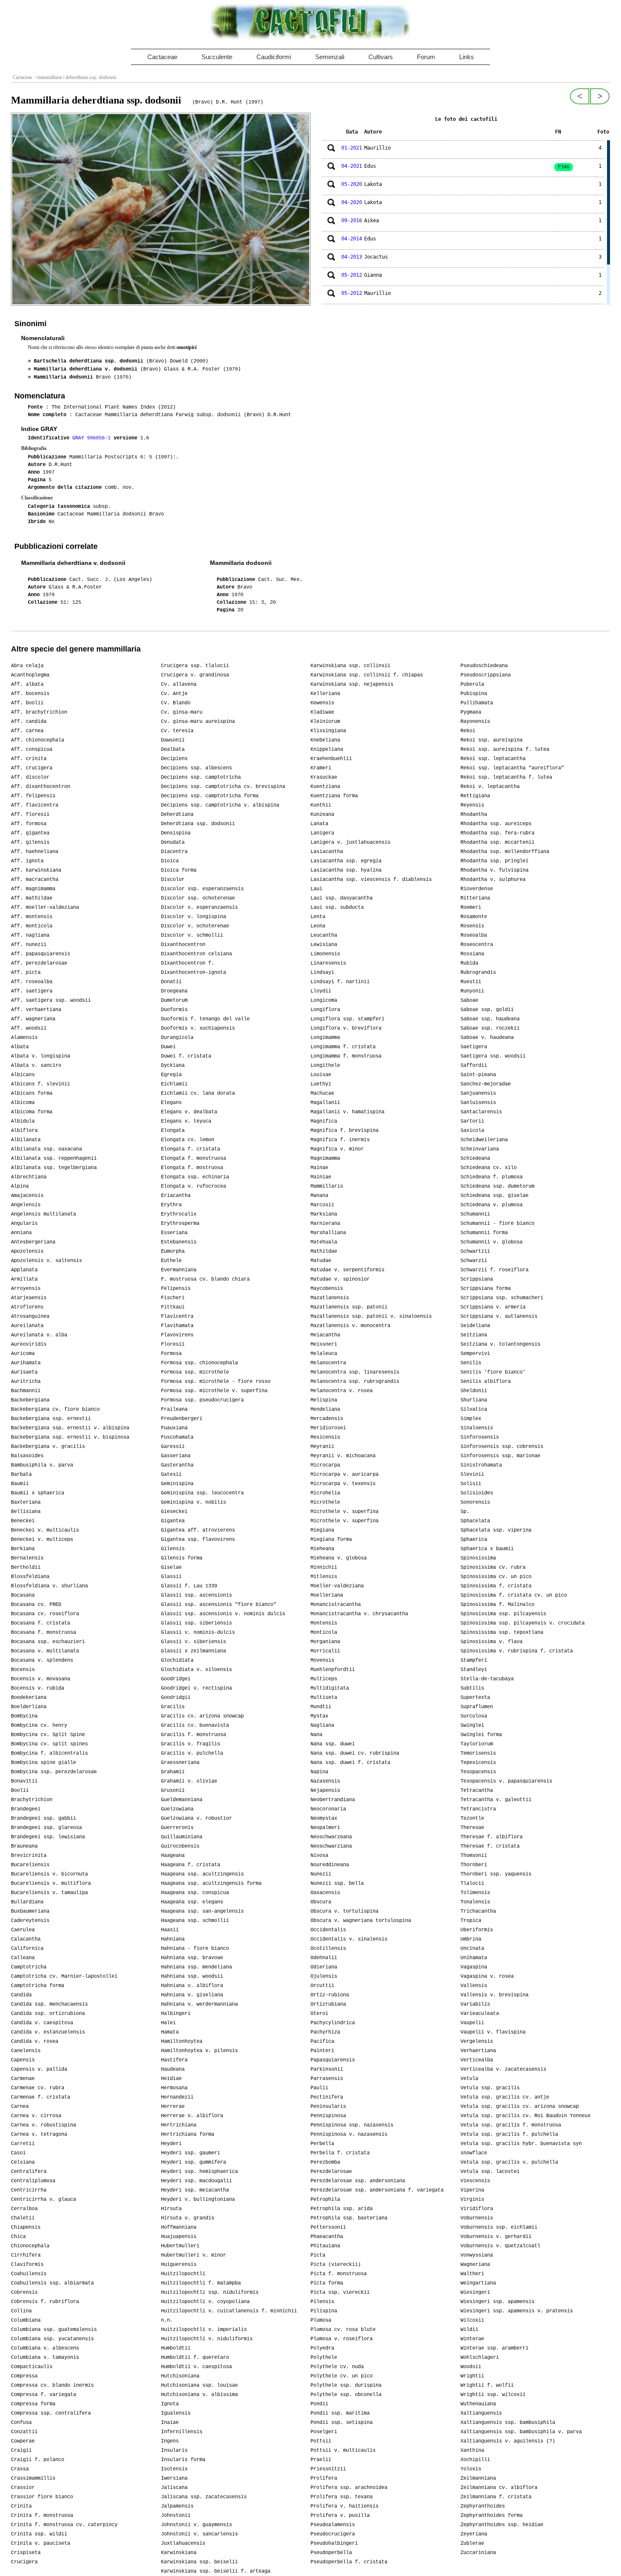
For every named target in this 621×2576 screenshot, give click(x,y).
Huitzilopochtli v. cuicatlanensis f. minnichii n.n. (229, 2316)
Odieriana (324, 1967)
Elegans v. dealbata (189, 1112)
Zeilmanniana (478, 2478)
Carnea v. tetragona (39, 2134)
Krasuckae (324, 777)
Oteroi (319, 2014)
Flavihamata (177, 1326)
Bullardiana (27, 1902)
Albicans (23, 1075)
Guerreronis (177, 1828)
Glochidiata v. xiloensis (196, 1670)
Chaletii (23, 2218)
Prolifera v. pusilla (340, 2516)
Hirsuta (171, 2209)
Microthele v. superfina (345, 1512)
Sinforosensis (480, 1437)
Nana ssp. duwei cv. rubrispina (355, 1753)
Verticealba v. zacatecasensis (503, 2069)
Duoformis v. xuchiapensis (198, 1028)
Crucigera (24, 2562)
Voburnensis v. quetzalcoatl (500, 2246)
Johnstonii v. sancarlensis (199, 2534)
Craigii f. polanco (38, 2460)
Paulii (319, 2088)
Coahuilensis (29, 2274)
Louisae (321, 1075)
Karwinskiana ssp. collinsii (350, 666)
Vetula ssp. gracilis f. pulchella (509, 2134)
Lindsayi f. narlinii (340, 982)
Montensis (324, 1623)
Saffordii (474, 1066)
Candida (21, 1995)
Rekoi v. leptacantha (490, 787)
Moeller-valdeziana (337, 1586)
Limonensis (325, 954)
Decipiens (174, 759)
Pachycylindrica (333, 2023)
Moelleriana (327, 1595)
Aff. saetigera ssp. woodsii (51, 1000)
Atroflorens (27, 1307)
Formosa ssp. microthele (195, 1372)
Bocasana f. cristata (41, 1623)
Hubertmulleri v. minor (193, 2255)
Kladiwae (322, 712)
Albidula (23, 1121)
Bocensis (23, 1670)
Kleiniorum (325, 722)
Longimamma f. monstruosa (346, 1056)
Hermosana (174, 2088)
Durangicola (177, 1038)
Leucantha (324, 935)
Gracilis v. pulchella (192, 1753)
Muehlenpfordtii (333, 1670)
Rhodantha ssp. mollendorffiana (505, 852)
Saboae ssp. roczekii (490, 1028)
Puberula (472, 684)
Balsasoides (27, 1456)
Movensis (322, 1660)
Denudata (173, 842)
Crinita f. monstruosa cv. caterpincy (64, 2525)
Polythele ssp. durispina (346, 2385)
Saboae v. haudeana (487, 1038)
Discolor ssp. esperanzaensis (202, 889)
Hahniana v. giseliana (192, 1995)
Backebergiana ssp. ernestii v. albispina (70, 1428)
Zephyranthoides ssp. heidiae (502, 2525)
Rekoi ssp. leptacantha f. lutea (506, 777)
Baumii (20, 1484)
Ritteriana (475, 898)
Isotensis (174, 2469)
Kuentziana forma (334, 796)
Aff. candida (29, 722)
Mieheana (322, 1549)
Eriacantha (176, 1196)
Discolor (173, 880)
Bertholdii (26, 1567)
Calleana (23, 1958)
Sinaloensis (477, 1428)
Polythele (324, 2358)
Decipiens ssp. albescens (196, 768)
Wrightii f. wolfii (487, 2385)
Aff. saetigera (32, 991)
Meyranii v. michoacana (343, 1456)
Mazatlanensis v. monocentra (350, 1326)
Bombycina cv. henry (39, 1726)
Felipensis (176, 1289)
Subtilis (472, 1688)
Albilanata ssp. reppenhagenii (54, 1159)
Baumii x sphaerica (38, 1493)
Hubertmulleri (180, 2246)
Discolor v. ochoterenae (195, 926)
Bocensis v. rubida (38, 1688)
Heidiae (171, 2079)
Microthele (325, 1502)
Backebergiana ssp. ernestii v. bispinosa (70, 1437)
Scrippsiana (477, 1279)
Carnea (20, 2107)
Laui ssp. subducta (337, 908)
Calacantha (26, 1939)
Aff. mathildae (32, 898)
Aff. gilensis (30, 842)
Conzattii (24, 2432)
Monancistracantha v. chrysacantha (359, 1614)
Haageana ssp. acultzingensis (202, 1874)
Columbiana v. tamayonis (45, 2358)
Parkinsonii (327, 2069)
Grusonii (173, 1791)
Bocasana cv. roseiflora (45, 1614)
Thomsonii (474, 1856)
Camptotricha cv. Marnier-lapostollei (64, 1976)
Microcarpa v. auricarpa (345, 1475)
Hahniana (173, 1939)
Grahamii (173, 1772)
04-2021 (352, 166)
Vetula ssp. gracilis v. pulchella (509, 2162)
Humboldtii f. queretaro (195, 2358)
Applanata (24, 1270)
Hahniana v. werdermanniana (199, 2004)
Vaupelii (472, 2023)
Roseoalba (474, 935)
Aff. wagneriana (33, 1019)
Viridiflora (477, 2209)
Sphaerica (474, 1540)
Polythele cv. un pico (342, 2376)
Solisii (471, 1484)
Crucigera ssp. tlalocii (195, 666)
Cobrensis (24, 2293)
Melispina (324, 1400)
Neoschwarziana (331, 1846)
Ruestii (471, 982)
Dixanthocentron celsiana (196, 954)
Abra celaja (27, 666)
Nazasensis (325, 1781)
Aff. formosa (29, 824)
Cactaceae (162, 57)
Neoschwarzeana (331, 1837)
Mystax (319, 1716)
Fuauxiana (174, 1428)
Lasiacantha (327, 852)
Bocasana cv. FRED (36, 1605)
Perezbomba (325, 2162)
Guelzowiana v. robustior (196, 1818)
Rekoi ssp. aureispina (492, 740)
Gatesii (171, 1475)
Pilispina (324, 2311)
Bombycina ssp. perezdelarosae (54, 1772)
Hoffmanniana (179, 2227)
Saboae (469, 1000)
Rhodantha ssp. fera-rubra (497, 833)
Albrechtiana (29, 1177)
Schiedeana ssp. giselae (494, 1196)
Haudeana (173, 2069)
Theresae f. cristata (490, 1846)
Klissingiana (328, 731)
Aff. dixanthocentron (41, 787)
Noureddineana (330, 1865)
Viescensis (475, 2181)
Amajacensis (27, 1196)
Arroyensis (26, 1289)
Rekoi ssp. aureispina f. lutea (505, 750)
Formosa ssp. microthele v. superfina (214, 1391)
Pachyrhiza (325, 2032)
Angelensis (26, 1205)
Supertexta (475, 1698)
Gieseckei (174, 1512)
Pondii (319, 2404)
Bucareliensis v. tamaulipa (49, 1893)
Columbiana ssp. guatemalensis (54, 2330)
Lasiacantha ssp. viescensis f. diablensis (371, 880)
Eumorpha (173, 1251)
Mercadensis (327, 1419)
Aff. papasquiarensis (41, 954)
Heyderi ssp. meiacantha (195, 2190)
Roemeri (471, 908)
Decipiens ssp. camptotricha (201, 777)
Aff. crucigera (32, 768)
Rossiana (472, 954)
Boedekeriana (29, 1698)
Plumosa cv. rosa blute (343, 2330)
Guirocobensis (180, 1846)
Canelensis (26, 2051)
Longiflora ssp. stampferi (347, 1019)
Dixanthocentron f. (188, 963)
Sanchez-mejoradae (486, 1084)
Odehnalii (324, 1958)
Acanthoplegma (30, 675)
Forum (426, 57)
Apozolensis (27, 1251)
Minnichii (324, 1567)
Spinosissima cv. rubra (493, 1567)
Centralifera (29, 2172)
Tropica (471, 1921)
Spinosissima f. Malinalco (497, 1605)
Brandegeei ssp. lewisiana (48, 1837)
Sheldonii (474, 1391)
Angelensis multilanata (44, 1214)
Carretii (23, 2144)
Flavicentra (177, 1317)
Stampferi (474, 1660)
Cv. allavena (179, 684)
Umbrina (471, 1939)
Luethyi (321, 1084)
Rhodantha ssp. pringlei (494, 861)
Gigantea (173, 1521)
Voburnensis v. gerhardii (496, 2237)
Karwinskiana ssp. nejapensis (352, 684)
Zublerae (472, 2543)
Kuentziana (325, 787)
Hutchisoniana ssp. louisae (199, 2385)
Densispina (176, 833)
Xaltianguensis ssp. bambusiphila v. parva (521, 2432)
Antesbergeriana (33, 1242)
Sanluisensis (478, 1103)
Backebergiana (30, 1400)
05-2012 (352, 275)
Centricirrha (29, 2190)
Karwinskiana (179, 2553)
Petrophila (325, 2200)
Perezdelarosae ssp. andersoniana (358, 2181)
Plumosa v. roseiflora (342, 2339)
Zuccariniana (478, 2553)
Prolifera (324, 2478)
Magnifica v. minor (337, 1149)
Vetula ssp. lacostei (490, 2172)
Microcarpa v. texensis (343, 1484)
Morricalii (325, 1651)
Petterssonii (328, 2227)
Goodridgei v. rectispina (196, 1688)
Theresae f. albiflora (492, 1837)
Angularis (24, 1224)
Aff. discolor (30, 777)
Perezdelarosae (331, 2172)
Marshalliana (328, 1233)
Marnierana (325, 1224)
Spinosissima (478, 1558)
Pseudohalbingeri (334, 2543)
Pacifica (322, 2042)
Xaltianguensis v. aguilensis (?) (508, 2441)
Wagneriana (475, 2265)
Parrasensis (327, 2079)
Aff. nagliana (30, 935)
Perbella (322, 2144)
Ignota (170, 2404)
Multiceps (324, 1679)
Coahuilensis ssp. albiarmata (52, 2283)
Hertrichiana (179, 2125)
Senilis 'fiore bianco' (493, 1372)
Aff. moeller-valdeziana (45, 908)
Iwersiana (174, 2478)
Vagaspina (474, 1967)
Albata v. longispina (41, 1056)
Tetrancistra (478, 1809)
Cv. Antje (174, 694)
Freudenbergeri (182, 1419)
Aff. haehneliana (35, 852)
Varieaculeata (480, 2014)
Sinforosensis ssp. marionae (500, 1456)
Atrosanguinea (30, 1317)
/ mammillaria (48, 77)
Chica (18, 2237)
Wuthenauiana (478, 2404)
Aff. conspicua (32, 750)
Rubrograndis (478, 973)
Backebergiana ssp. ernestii (51, 1419)
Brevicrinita (29, 1856)
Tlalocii (472, 1884)
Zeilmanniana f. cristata (496, 2497)
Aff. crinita (29, 759)
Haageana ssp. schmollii (195, 1921)
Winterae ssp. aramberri (494, 2348)
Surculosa (474, 1716)
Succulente (217, 57)
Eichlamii (174, 1084)
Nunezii (321, 1874)
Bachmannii (26, 1391)
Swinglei (472, 1726)
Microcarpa (325, 1465)
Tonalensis (475, 1902)
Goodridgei (176, 1679)
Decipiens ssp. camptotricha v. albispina (220, 805)
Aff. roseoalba (32, 982)
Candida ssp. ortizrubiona (48, 2014)
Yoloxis (471, 2469)
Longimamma (325, 1038)
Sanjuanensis (478, 1093)
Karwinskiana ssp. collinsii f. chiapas (367, 675)
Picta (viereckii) (336, 2265)
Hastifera (174, 2060)
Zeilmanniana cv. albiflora (499, 2488)
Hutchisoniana (180, 2376)
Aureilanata (27, 1326)
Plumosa (321, 2320)
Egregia (171, 1075)
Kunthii (321, 805)
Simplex (471, 1419)
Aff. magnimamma (33, 889)
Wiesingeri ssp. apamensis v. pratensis (517, 2311)
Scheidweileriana (484, 1140)
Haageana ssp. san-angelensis (202, 1911)
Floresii (173, 1344)
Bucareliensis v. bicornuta (49, 1874)
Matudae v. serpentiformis (347, 1270)
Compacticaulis (32, 2367)
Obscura (321, 1902)
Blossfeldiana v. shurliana (49, 1586)
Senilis (471, 1363)
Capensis (23, 2060)
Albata (20, 1047)
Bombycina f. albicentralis (49, 1753)
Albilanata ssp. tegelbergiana (54, 1168)
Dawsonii (173, 740)
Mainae (319, 1168)
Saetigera (474, 1047)
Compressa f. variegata (44, 2395)
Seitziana (474, 1335)
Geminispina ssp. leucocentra (202, 1493)
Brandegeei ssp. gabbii (44, 1818)
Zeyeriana (474, 2534)
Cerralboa (24, 2209)
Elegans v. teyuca (186, 1121)
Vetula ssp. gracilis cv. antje (505, 2097)
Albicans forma (32, 1093)
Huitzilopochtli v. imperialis (204, 2330)
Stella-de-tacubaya (487, 1679)
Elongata (173, 1131)
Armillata (24, 1279)
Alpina (20, 1186)
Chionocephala (30, 2246)
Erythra (171, 1205)
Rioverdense (477, 889)
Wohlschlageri (480, 2358)
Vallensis (474, 1986)
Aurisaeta (24, 1372)
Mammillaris (327, 1186)
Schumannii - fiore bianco (497, 1224)
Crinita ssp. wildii (39, 2534)
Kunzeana (322, 815)
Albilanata (26, 1140)
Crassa (20, 2469)
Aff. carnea (27, 731)
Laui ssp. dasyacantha (342, 898)
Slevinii (472, 1475)
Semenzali (330, 57)
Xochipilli (475, 2460)
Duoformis (174, 1010)
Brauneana (24, 1846)
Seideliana (475, 1326)
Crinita (21, 2506)
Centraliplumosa (33, 2181)
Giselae (171, 1567)
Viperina (472, 2190)
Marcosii (322, 1205)
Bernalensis (27, 1558)
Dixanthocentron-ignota (193, 973)
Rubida (469, 963)
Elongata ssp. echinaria (195, 1177)
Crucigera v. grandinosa (195, 675)
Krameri (321, 768)
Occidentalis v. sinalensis (349, 1939)
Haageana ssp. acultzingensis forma (211, 1884)
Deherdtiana (177, 815)
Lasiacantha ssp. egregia (346, 861)
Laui (316, 889)
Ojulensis (324, 1976)
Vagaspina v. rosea (487, 1976)
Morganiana (325, 1642)
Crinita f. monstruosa (42, 2516)
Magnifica (324, 1121)
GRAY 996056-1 (93, 438)
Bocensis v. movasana (41, 1679)
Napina (319, 1772)
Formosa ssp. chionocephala (199, 1363)
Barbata (21, 1475)
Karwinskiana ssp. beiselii (199, 2562)
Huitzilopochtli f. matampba (201, 2283)
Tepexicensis (478, 1763)
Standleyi (474, 1670)
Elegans (171, 1103)
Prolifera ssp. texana (342, 2497)
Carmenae (23, 2079)
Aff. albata (27, 684)
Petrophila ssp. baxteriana (349, 2218)
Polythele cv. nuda (337, 2367)
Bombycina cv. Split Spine (48, 1735)
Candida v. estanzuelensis (48, 2032)
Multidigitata (330, 1688)
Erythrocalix (179, 1214)
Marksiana (324, 1214)
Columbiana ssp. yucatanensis (52, 2339)
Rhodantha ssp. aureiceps (496, 824)
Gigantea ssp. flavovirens (198, 1540)
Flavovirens (177, 1335)
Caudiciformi (274, 57)
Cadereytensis (30, 1921)
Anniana (21, 1233)
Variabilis (475, 2004)
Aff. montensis (32, 917)
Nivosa (319, 1856)
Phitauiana (325, 2246)
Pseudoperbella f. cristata (349, 2562)
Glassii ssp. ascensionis (196, 1595)
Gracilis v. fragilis (191, 1744)
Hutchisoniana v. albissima (199, 2395)
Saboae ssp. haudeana (490, 1019)
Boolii (20, 1791)
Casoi (18, 2153)
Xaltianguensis (481, 2413)
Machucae (322, 1093)
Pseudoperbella (331, 2553)
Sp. (465, 1512)
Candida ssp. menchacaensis (49, 2004)
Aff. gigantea (30, 833)
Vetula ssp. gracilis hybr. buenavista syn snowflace (521, 2148)
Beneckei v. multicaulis (45, 1530)
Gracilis (173, 1707)
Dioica (170, 861)
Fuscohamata (177, 1437)
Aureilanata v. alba (39, 1335)
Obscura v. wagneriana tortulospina (361, 1921)
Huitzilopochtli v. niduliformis (207, 2339)
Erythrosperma (180, 1224)
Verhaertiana (478, 2051)
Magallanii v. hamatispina (347, 1112)
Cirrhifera (26, 2255)
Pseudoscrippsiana (486, 675)
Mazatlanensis (330, 1298)
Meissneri (324, 1344)
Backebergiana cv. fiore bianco (55, 1409)
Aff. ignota (27, 861)
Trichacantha (478, 1911)
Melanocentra (328, 1363)
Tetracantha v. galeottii (496, 1800)
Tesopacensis (478, 1772)
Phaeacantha (327, 2237)
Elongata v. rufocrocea (193, 1186)
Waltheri (472, 2274)
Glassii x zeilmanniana (193, 1651)
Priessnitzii (328, 2469)
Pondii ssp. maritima (340, 2413)
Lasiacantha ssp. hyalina (346, 870)
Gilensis (173, 1549)
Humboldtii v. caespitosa (196, 2367)
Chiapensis (26, 2227)
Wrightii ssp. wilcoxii (493, 2395)
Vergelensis (477, 2042)
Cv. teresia (177, 731)
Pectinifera (327, 2097)
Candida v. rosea (35, 2042)
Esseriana (174, 1233)
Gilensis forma (182, 1558)
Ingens (170, 2441)
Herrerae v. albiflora (192, 2116)
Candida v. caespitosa (42, 2023)
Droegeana (174, 991)
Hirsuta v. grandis (188, 2218)
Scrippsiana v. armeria (493, 1307)
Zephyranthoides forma (492, 2516)
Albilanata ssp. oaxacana (46, 1149)
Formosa (171, 1354)
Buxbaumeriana (30, 1911)
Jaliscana (174, 2488)
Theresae (472, 1828)
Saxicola (472, 1131)
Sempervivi (475, 1354)
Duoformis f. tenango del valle (205, 1019)
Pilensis (322, 2302)
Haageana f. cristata (191, 1865)
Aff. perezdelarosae (39, 963)
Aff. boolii (27, 703)
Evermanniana (179, 1270)
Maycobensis (327, 1289)
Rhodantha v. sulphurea (493, 880)
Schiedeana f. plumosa (492, 1177)
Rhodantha (474, 815)
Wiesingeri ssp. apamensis (497, 2302)
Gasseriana (176, 1456)
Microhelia (325, 1493)
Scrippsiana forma (486, 1289)
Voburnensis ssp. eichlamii (499, 2227)
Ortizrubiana (328, 2004)
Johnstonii (176, 2516)
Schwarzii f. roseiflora (494, 1270)
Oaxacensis (325, 1893)
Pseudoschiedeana (484, 666)
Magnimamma (325, 1159)
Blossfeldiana (30, 1577)
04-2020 (352, 202)
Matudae (321, 1261)
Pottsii (321, 2441)
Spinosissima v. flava (492, 1642)
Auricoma (23, 1354)
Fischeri (173, 1298)
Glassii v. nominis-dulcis (198, 1633)
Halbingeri (176, 2014)
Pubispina (474, 694)
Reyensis (472, 805)
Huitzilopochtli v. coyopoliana (205, 2302)
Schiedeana (475, 1159)
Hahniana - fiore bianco (195, 1949)
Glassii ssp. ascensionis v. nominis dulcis (223, 1614)
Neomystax (324, 1818)
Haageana (173, 1856)
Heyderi (171, 2144)
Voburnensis (477, 2218)
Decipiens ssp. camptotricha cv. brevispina (223, 787)
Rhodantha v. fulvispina (494, 870)
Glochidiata (177, 1660)
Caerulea (23, 1930)
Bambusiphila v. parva (42, 1465)
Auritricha (26, 1382)
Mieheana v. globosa (339, 1558)
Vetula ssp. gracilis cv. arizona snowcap (520, 2107)
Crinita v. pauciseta (41, 2543)
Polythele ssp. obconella (346, 2395)
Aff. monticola (32, 926)
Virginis (472, 2200)
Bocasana (23, 1595)
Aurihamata (26, 1363)
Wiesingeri (475, 2293)
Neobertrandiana (333, 1800)
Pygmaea (471, 712)
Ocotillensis (328, 1949)
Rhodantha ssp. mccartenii (497, 842)
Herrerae (173, 2107)
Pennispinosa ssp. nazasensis (352, 2125)
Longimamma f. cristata (343, 1047)
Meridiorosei (328, 1428)
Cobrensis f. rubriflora (45, 2302)
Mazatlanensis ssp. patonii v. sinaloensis (371, 1317)
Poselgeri (324, 2432)
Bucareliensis (30, 1865)
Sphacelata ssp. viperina (496, 1530)
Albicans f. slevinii (41, 1084)
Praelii (321, 2460)
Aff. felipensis (33, 796)
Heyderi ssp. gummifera (193, 2162)
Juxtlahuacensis (183, 2543)
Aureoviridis (29, 1344)
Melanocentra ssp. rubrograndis (355, 1382)
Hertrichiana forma (188, 2134)
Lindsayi (322, 973)
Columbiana (26, 2320)
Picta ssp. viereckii (340, 2293)
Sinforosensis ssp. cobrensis (502, 1447)
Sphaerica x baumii (487, 1549)
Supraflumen (477, 1707)
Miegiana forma (331, 1540)
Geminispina (177, 1484)
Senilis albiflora (486, 1382)
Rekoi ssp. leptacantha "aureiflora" (512, 768)
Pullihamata (477, 703)
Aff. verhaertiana (36, 1010)
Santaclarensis (481, 1112)
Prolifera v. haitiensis (345, 2506)
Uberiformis (477, 1930)
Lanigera (322, 833)
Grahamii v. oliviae (189, 1781)
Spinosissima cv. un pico (496, 1577)
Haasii (170, 1930)
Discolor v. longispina (193, 917)
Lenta (318, 917)
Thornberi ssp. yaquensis (496, 1874)
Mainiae (321, 1177)
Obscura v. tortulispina (345, 1911)
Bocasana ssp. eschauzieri (48, 1642)
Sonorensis (475, 1502)
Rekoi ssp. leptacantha (493, 759)
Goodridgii (176, 1698)
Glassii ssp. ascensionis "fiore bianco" (219, 1605)
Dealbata (173, 750)
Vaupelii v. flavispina (493, 2032)
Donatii (171, 982)
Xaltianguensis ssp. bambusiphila (508, 2423)
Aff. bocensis (30, 694)
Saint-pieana (478, 1075)
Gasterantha (177, 1465)
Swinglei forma (481, 1735)
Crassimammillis (33, 2478)
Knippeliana (327, 750)
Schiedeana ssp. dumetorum (497, 1186)
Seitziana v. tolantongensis (500, 1344)
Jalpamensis (177, 2506)
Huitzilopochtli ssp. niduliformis (210, 2293)
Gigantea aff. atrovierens (198, 1530)
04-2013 (352, 257)
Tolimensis (475, 1893)
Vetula (469, 2079)
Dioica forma (179, 870)
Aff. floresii (30, 815)
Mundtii (321, 1707)
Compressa (24, 2376)
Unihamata (474, 1958)
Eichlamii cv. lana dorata (198, 1093)
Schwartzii (475, 1251)
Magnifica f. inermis (340, 1140)
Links (467, 57)
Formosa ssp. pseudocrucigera (202, 1400)
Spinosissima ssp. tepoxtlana (502, 1633)
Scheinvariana (480, 1149)
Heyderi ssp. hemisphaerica (199, 2172)
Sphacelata (475, 1521)
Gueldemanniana (182, 1800)
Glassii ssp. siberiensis (196, 1623)
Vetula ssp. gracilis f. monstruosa (511, 2125)
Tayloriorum (477, 1744)
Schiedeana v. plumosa (492, 1205)
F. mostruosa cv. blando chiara (205, 1279)
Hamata (170, 2032)
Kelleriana (325, 694)
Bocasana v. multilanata (45, 1651)
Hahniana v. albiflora (192, 1986)
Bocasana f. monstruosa (44, 1633)
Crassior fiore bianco (42, 2497)
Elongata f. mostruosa (192, 1168)
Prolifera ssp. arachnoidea (349, 2488)
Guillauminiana (182, 1837)
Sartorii (472, 1121)
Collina (21, 2311)
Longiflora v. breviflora (346, 1028)
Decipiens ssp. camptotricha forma (210, 796)
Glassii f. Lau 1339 (189, 1586)
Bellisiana (26, 1512)
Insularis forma (183, 2460)
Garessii (173, 1447)
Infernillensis (182, 2432)
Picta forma (327, 2283)
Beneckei (23, 1521)
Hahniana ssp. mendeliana (196, 1967)
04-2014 (352, 239)
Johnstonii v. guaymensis (196, 2525)
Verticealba (477, 2060)
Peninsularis (328, 2107)
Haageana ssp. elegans (192, 1902)
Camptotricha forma (38, 1986)
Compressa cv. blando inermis (52, 2385)
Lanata (319, 824)
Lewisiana (324, 945)
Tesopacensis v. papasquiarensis (506, 1781)
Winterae (472, 2339)
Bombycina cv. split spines (49, 1744)
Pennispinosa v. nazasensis (349, 2134)
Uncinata (472, 1949)
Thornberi (474, 1865)
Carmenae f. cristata (41, 2097)
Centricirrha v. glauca (44, 2200)
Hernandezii (177, 2097)
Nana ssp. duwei (333, 1744)
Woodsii (471, 2367)
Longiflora (325, 1010)
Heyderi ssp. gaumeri (191, 2153)
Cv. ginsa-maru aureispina (198, 722)
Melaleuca (324, 1354)
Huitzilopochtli (183, 2274)
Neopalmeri (325, 1828)
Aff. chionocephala (38, 740)
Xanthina (472, 2451)
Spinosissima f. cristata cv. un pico (514, 1595)
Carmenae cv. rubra (38, 2088)
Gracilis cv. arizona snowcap (202, 1716)
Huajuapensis (179, 2237)
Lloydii (321, 991)
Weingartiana (478, 2283)
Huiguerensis (179, 2265)
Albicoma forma (32, 1112)
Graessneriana (180, 1763)
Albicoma (23, 1103)
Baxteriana (26, 1502)
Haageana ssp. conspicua (195, 1893)
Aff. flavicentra (35, 805)
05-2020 (352, 184)
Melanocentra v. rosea (342, 1391)
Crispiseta (26, 2553)
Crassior (23, 2488)
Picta (318, 2255)
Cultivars (381, 57)
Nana (316, 1735)
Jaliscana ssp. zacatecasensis (204, 2497)
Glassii (171, 1577)
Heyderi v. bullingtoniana (198, 2200)
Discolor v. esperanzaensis (199, 908)
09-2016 (352, 221)
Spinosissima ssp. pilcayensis (503, 1614)
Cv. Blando (176, 703)
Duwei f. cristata (186, 1056)
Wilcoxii (472, 2320)
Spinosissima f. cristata (496, 1586)
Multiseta (324, 1698)
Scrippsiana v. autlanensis (499, 1317)
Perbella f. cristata (340, 2153)
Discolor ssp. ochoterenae (198, 898)
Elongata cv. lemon (188, 1140)
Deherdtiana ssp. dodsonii (198, 824)
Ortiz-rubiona (330, 1995)
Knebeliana (325, 740)
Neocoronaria (328, 1809)
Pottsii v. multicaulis (343, 2451)
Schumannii (475, 1214)
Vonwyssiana (477, 2255)
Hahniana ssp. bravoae (192, 1958)
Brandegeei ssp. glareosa (46, 1828)
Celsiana (23, 2162)
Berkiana (23, 1549)
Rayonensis (475, 722)
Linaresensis (328, 963)
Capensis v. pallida (39, 2069)
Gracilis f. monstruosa (193, 1735)
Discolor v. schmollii (192, 935)
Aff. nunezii (29, 945)
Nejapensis (325, 1791)
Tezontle (472, 1818)
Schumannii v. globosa (492, 1242)
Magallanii (325, 1103)
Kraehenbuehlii (331, 759)
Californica (27, 1949)
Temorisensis (478, 1753)
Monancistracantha (336, 1605)
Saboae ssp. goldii (487, 1010)
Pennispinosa (328, 2116)
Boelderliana (29, 1707)
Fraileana (174, 1409)
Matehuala (324, 1242)
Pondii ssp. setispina (342, 2423)
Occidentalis (328, 1930)
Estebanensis (179, 1242)
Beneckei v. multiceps (42, 1540)
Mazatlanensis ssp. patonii (349, 1307)
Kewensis (322, 703)
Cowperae (23, 2441)
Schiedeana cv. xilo (489, 1168)
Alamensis (24, 1038)
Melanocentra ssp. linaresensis (355, 1372)
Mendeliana (325, 1409)
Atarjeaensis (29, 1298)
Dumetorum (174, 1000)
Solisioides (477, 1493)
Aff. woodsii (29, 1028)
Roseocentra (477, 945)
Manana (319, 1196)
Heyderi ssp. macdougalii (196, 2181)
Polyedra (322, 2348)
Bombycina (24, 1716)
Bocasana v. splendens (42, 1660)
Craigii (21, 2451)
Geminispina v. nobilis (193, 1502)
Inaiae (170, 2423)
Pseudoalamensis (333, 2525)
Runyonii (472, 991)
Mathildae (324, 1251)
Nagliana (322, 1726)
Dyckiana (173, 1066)
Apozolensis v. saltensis (46, 1261)
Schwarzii (474, 1261)
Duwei (168, 1047)
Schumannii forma (484, 1233)
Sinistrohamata (481, 1465)
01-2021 (352, 148)
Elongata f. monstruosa (193, 1159)
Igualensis (176, 2413)
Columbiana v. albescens (45, 2348)
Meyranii (322, 1447)
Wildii (469, 2330)
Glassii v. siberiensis (193, 1642)
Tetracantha (477, 1791)
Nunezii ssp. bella (337, 1884)
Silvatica (474, 1409)
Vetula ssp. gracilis (490, 2088)
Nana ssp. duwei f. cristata (350, 1763)
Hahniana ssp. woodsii (192, 1976)
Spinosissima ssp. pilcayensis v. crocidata (523, 1623)
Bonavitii (24, 1781)
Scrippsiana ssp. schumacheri (502, 1298)
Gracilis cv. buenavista (195, 1726)
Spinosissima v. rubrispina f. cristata (517, 1651)
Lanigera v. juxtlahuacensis (350, 842)
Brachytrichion (32, 1800)
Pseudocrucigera (333, 2534)
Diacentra (174, 852)
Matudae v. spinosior (340, 1279)
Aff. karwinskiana (36, 870)
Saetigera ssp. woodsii (493, 1056)
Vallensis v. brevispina (494, 1995)
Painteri (322, 2051)
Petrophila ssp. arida (342, 2209)
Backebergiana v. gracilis (48, 1447)
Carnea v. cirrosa (36, 2116)
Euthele (171, 1261)
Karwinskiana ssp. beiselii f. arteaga (216, 2571)
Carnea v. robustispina (44, 2125)
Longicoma (324, 1000)
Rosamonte (474, 917)
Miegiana (322, 1530)
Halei (168, 2023)
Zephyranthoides (483, 2506)
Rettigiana (475, 796)
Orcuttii (322, 1986)
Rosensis (472, 926)
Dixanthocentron (183, 945)
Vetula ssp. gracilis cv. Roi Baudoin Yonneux (526, 2116)
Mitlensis (324, 1577)
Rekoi (468, 731)
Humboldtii (176, 2348)
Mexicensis (325, 1437)
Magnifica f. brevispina (345, 1131)
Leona (318, 926)
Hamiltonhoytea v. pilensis (199, 2051)
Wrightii (472, 2376)
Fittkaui (173, 1307)
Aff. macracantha (35, 880)
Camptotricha (29, 1967)
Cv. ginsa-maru (182, 712)
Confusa (21, 2423)
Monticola (324, 1633)
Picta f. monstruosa (339, 2274)
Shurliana (474, 1400)
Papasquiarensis (333, 2060)
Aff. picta (26, 973)
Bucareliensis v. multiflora (51, 1884)
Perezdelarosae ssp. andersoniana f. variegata (377, 2190)
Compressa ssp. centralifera (51, 2413)
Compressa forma (33, 2404)
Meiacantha (325, 1335)
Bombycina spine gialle (44, 1763)
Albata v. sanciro (36, 1066)
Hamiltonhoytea (182, 2042)
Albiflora (24, 1131)
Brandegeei (26, 1809)
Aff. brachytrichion (39, 712)
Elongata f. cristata (191, 1149)
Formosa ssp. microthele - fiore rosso (216, 1382)
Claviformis (27, 2265)
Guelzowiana (177, 1809)
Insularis (174, 2451)
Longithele (325, 1066)
